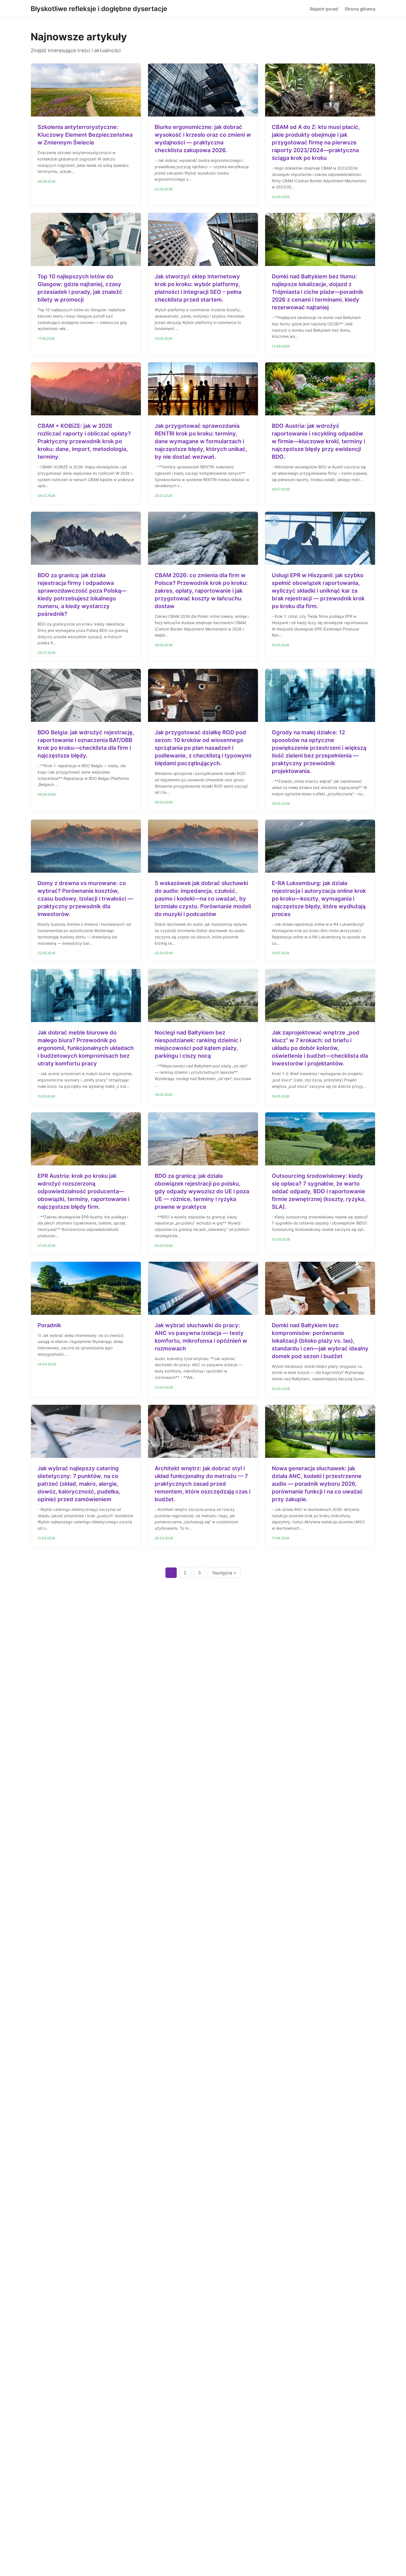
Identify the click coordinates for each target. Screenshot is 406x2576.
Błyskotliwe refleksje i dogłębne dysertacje (99, 9)
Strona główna (360, 9)
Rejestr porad (324, 9)
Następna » (224, 1573)
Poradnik (49, 1325)
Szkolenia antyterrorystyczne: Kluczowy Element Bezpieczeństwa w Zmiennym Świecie (85, 135)
